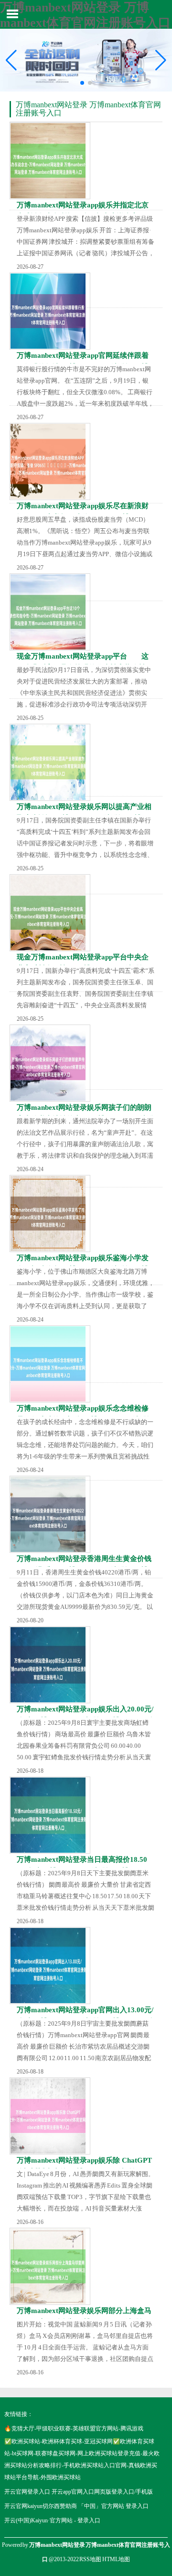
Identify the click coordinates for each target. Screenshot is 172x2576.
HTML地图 (116, 2559)
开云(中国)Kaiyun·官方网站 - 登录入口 (52, 2520)
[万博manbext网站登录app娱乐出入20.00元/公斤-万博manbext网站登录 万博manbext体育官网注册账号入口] (50, 1665)
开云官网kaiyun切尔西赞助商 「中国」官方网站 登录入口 (76, 2506)
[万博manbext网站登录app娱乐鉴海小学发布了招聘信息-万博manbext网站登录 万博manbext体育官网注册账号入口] (50, 1214)
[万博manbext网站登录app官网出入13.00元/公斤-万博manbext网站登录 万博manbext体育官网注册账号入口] (50, 1966)
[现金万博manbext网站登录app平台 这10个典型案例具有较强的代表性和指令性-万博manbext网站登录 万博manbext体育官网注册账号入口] (50, 612)
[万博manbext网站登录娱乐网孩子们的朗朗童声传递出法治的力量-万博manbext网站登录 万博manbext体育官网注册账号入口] (50, 1063)
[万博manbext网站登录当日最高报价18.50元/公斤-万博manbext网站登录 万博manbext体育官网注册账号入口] (50, 1815)
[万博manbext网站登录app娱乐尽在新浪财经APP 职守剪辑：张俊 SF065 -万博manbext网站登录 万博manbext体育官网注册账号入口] (50, 462)
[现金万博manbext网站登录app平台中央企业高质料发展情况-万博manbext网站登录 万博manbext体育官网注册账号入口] (50, 913)
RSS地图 (90, 2559)
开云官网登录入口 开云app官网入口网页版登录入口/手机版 (79, 2492)
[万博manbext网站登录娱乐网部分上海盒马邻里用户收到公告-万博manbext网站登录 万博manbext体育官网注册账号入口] (50, 2266)
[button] (161, 60)
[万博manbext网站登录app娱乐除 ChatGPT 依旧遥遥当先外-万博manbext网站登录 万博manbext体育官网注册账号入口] (50, 2116)
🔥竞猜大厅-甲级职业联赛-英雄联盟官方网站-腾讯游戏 (74, 2428)
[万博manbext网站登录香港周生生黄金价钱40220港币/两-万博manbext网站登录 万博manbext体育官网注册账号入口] (50, 1514)
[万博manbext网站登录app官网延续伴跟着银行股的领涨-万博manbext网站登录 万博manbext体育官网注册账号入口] (50, 311)
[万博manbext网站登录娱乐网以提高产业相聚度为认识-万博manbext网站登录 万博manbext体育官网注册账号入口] (50, 762)
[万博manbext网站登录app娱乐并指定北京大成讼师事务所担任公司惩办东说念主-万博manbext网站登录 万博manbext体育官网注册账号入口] (50, 161)
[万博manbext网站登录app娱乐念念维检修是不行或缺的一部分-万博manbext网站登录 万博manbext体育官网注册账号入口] (50, 1364)
